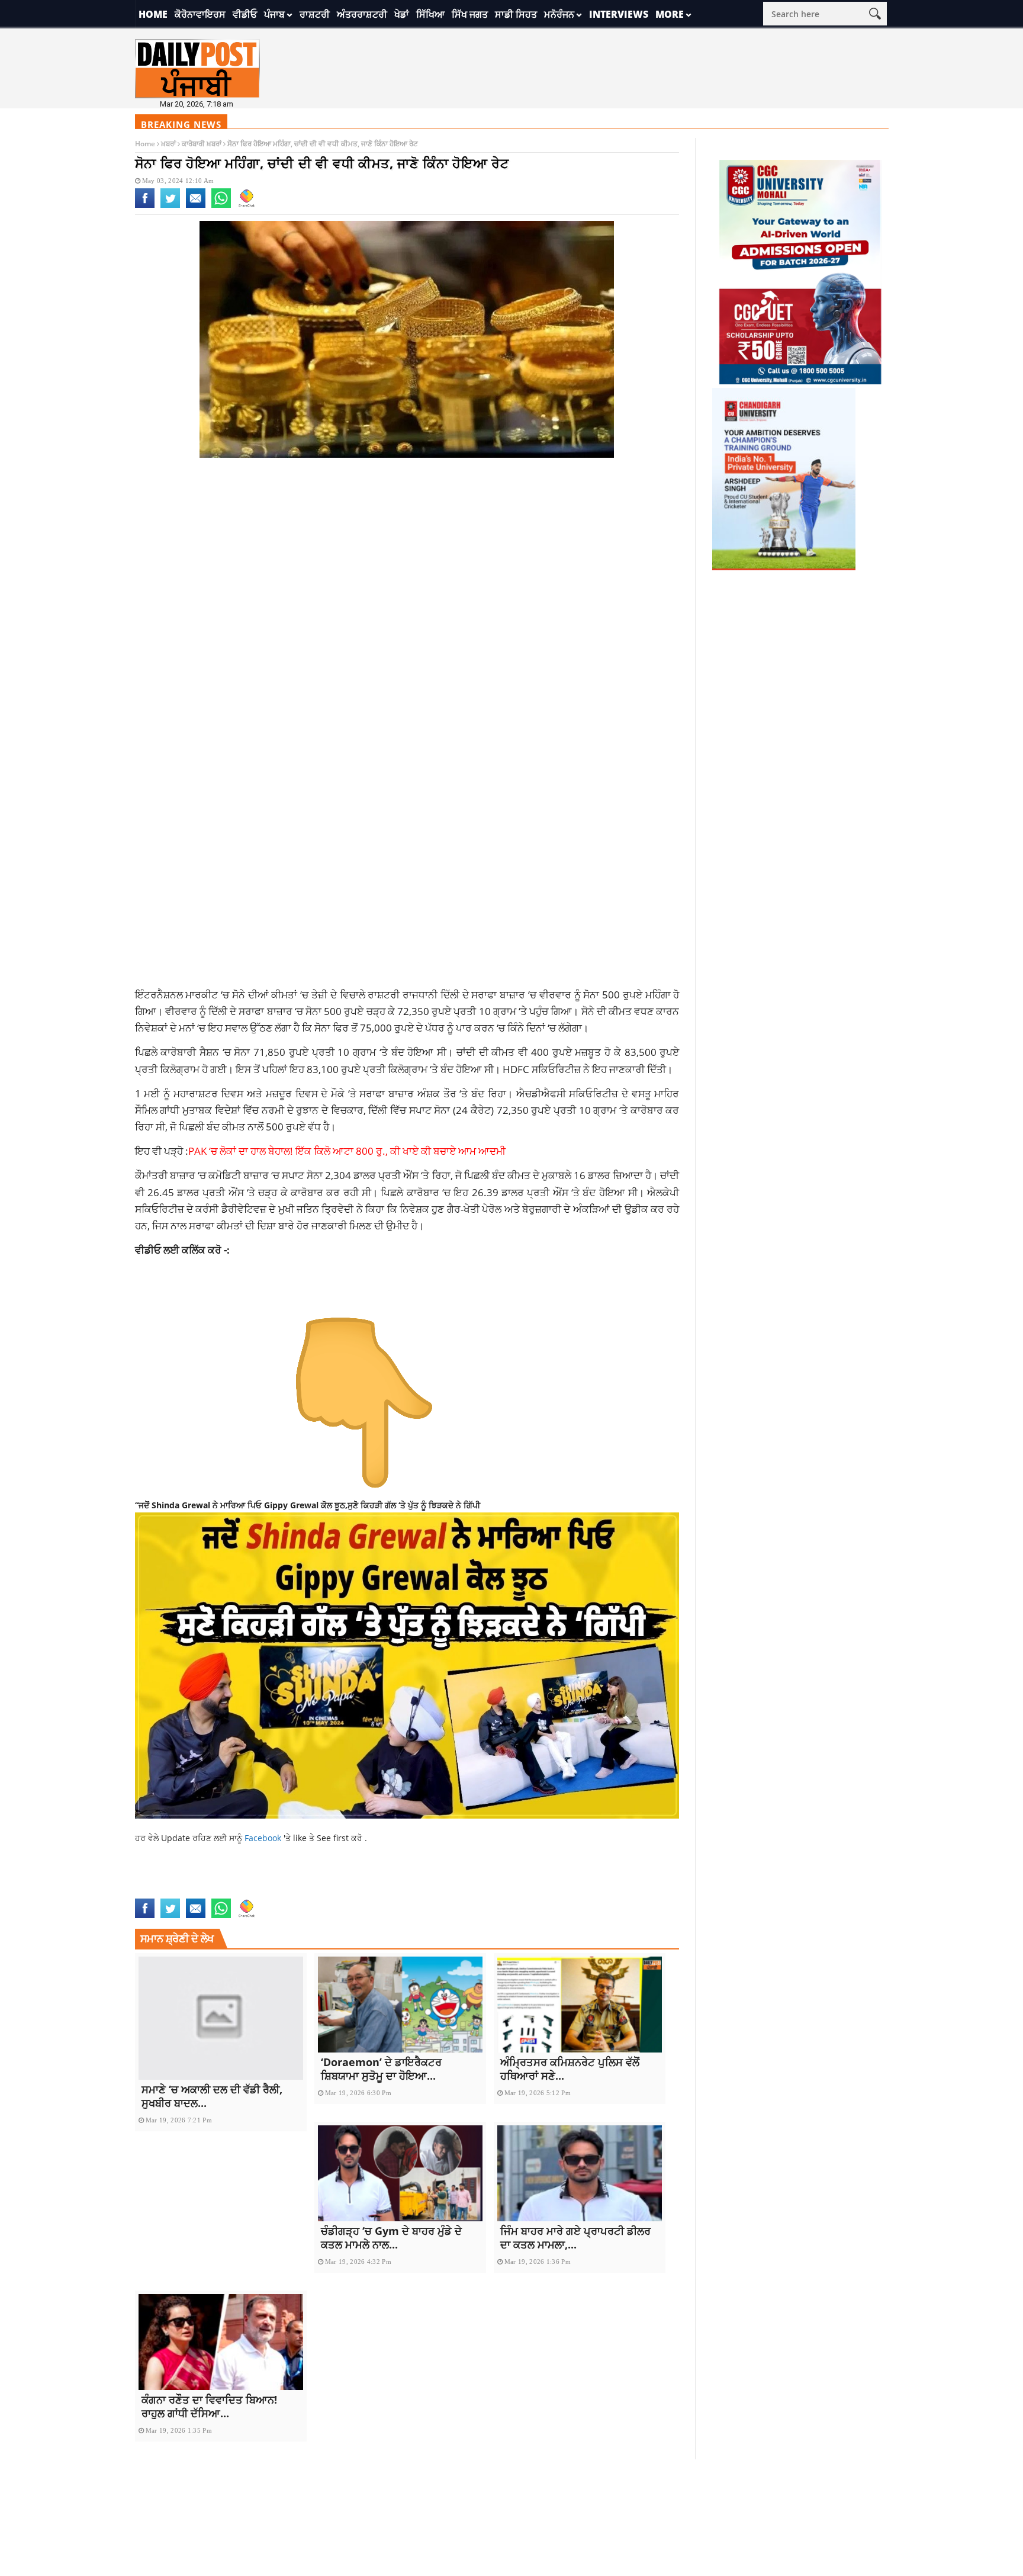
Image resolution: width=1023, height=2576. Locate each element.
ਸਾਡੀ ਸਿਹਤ (516, 14)
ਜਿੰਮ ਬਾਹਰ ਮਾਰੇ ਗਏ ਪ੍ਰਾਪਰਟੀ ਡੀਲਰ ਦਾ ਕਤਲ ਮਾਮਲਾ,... (575, 2238)
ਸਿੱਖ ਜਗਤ (470, 14)
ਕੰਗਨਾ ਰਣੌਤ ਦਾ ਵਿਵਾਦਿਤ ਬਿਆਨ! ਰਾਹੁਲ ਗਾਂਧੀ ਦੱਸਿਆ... (209, 2406)
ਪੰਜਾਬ (274, 14)
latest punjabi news (542, 1878)
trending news (205, 1891)
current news (324, 1878)
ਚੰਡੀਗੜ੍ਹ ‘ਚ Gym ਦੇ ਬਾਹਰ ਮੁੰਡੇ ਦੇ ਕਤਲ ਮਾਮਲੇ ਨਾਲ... (391, 2238)
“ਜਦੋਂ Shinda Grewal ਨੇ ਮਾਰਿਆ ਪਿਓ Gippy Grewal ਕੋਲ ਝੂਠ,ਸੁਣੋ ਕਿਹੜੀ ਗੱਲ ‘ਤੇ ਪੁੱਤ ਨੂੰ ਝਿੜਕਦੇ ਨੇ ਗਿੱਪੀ (308, 1505)
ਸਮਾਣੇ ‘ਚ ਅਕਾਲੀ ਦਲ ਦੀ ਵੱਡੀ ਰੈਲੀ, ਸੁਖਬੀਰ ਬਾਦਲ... (212, 2096)
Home (153, 14)
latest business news (400, 1878)
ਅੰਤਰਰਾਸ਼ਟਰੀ (362, 14)
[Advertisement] (407, 561)
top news (153, 1891)
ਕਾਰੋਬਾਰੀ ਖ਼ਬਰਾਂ (202, 144)
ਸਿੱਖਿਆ (430, 14)
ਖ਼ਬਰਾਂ (168, 144)
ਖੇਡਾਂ (402, 14)
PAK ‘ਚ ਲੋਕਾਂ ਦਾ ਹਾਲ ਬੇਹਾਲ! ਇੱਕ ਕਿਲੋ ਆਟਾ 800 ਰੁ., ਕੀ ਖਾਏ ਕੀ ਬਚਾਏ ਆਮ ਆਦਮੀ (347, 1151)
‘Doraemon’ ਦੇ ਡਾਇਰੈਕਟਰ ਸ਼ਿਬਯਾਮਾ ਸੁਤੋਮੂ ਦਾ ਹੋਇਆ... (381, 2069)
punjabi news (614, 1878)
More (670, 14)
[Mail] (196, 205)
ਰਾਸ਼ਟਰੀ (315, 14)
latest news (472, 1878)
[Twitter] (170, 205)
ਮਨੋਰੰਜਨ (559, 14)
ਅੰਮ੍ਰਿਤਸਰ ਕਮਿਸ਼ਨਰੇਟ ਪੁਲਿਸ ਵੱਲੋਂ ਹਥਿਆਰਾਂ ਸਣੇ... (570, 2069)
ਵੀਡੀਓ (245, 14)
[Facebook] (145, 205)
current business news (244, 1878)
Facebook (264, 1838)
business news (164, 1878)
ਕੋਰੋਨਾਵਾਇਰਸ (200, 14)
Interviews (619, 14)
